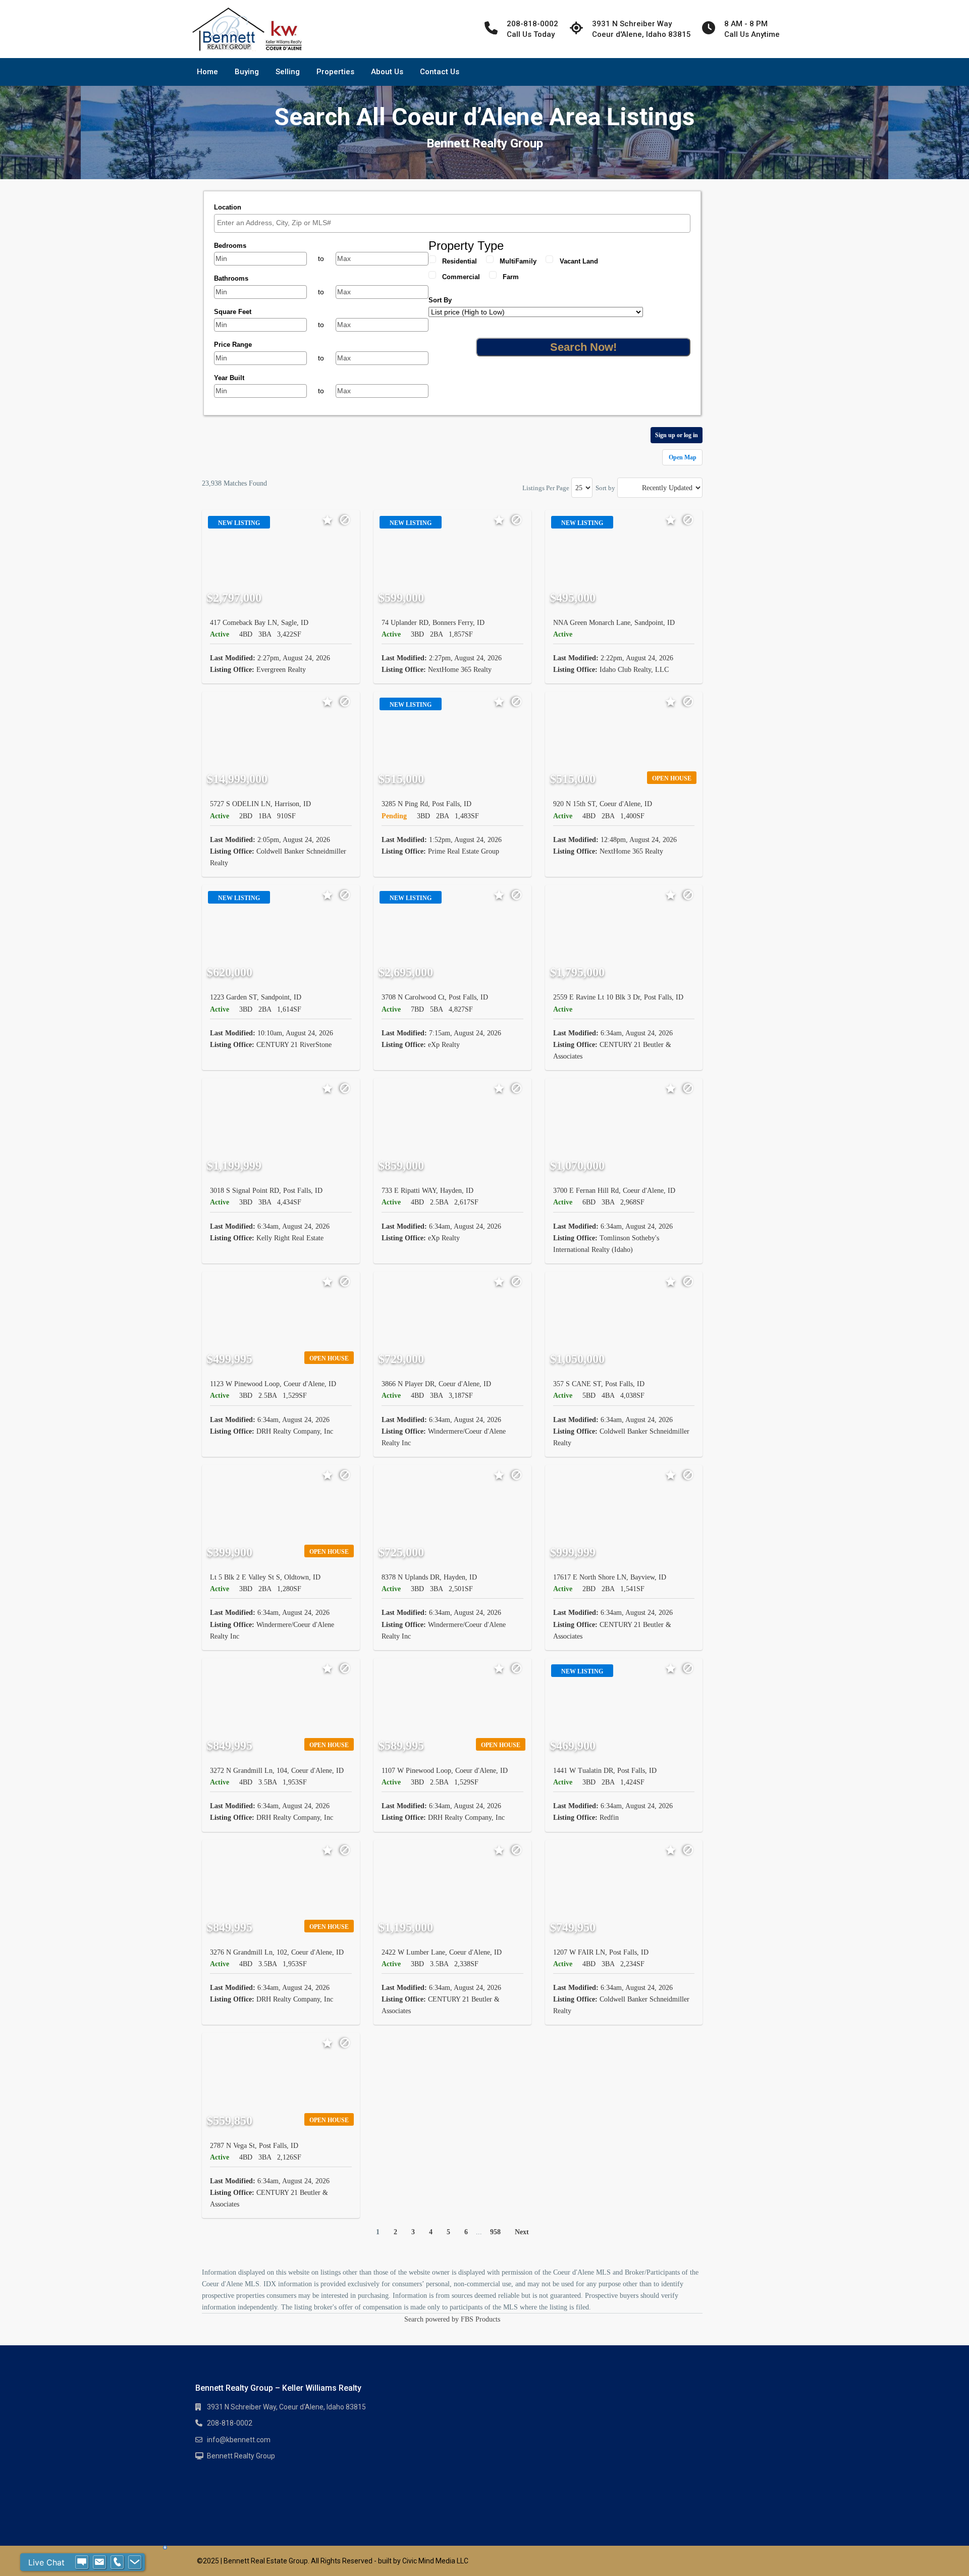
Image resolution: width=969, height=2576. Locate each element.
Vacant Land (579, 261)
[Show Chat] (82, 2562)
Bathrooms (231, 278)
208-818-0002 (230, 2423)
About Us (387, 72)
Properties (335, 72)
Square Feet (233, 312)
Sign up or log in (677, 435)
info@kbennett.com (239, 2440)
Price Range (233, 345)
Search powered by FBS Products (452, 2319)
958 (495, 2232)
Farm (511, 277)
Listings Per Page (546, 488)
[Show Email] (99, 2562)
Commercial (461, 277)
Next (522, 2232)
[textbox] (455, 223)
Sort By (440, 300)
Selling (288, 72)
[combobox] (452, 223)
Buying (247, 72)
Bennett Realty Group (241, 2456)
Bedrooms (230, 246)
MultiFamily (518, 261)
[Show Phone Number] (117, 2562)
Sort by (605, 488)
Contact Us (440, 72)
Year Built (229, 378)
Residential (460, 261)
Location (228, 207)
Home (207, 72)
